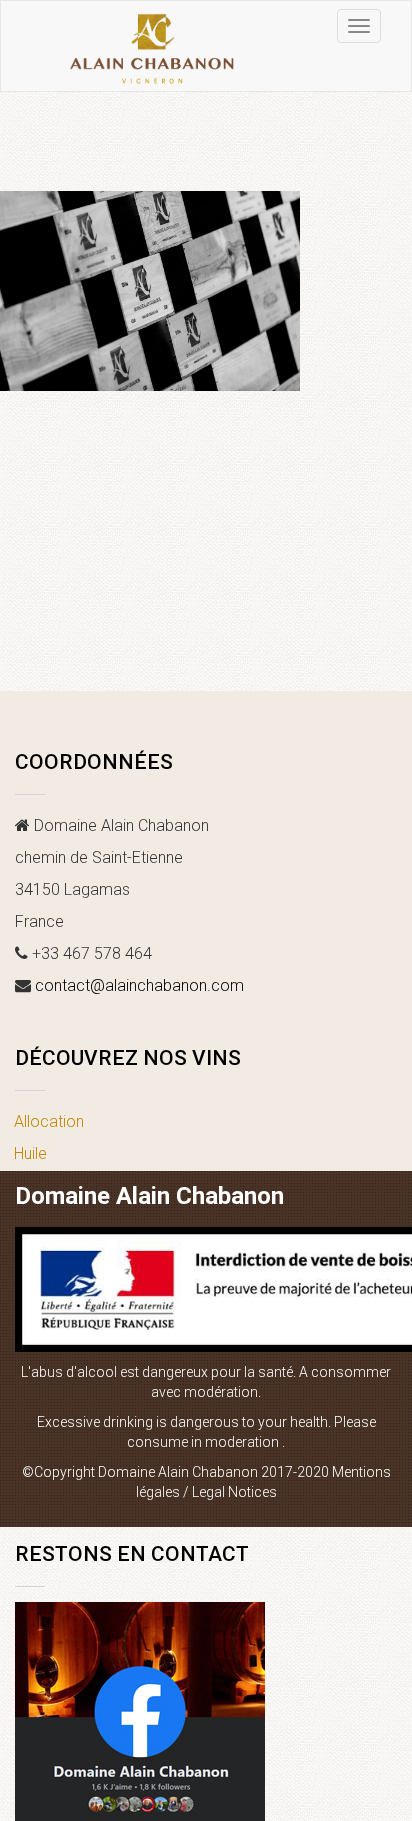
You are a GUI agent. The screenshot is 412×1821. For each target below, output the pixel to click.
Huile (30, 1153)
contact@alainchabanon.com (139, 985)
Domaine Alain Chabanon (149, 1196)
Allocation (49, 1121)
